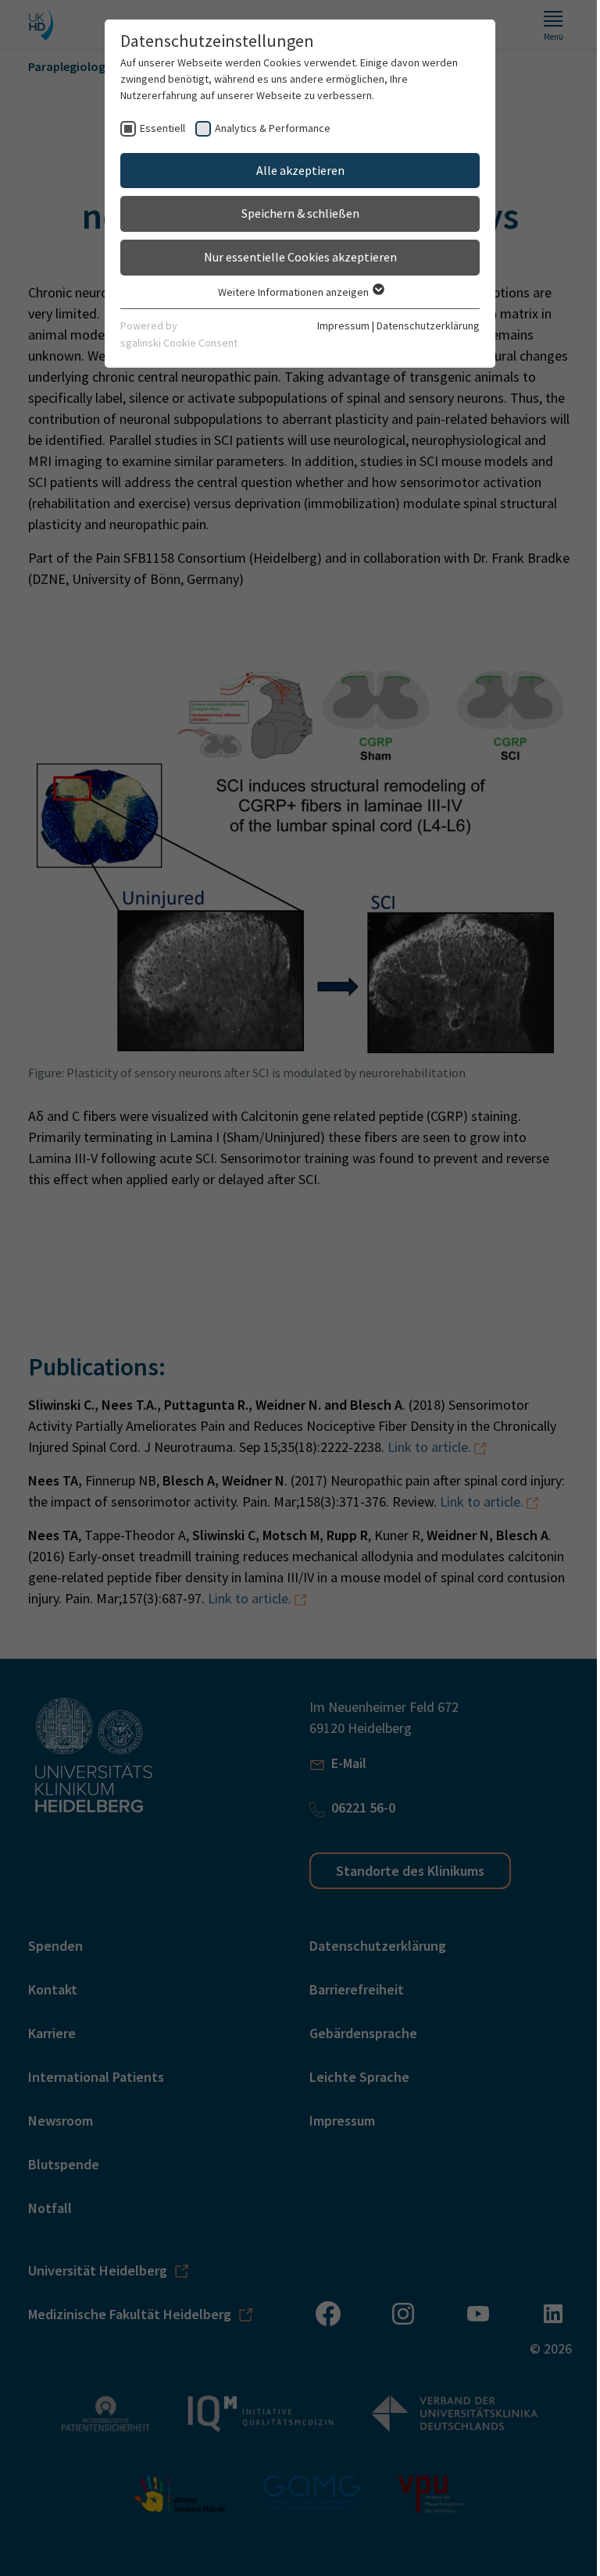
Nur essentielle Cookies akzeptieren (300, 257)
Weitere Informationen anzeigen (295, 292)
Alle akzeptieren (300, 170)
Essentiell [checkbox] (162, 128)
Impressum (343, 326)
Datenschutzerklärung (428, 326)
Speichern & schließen (300, 213)
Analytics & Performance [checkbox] (273, 128)
